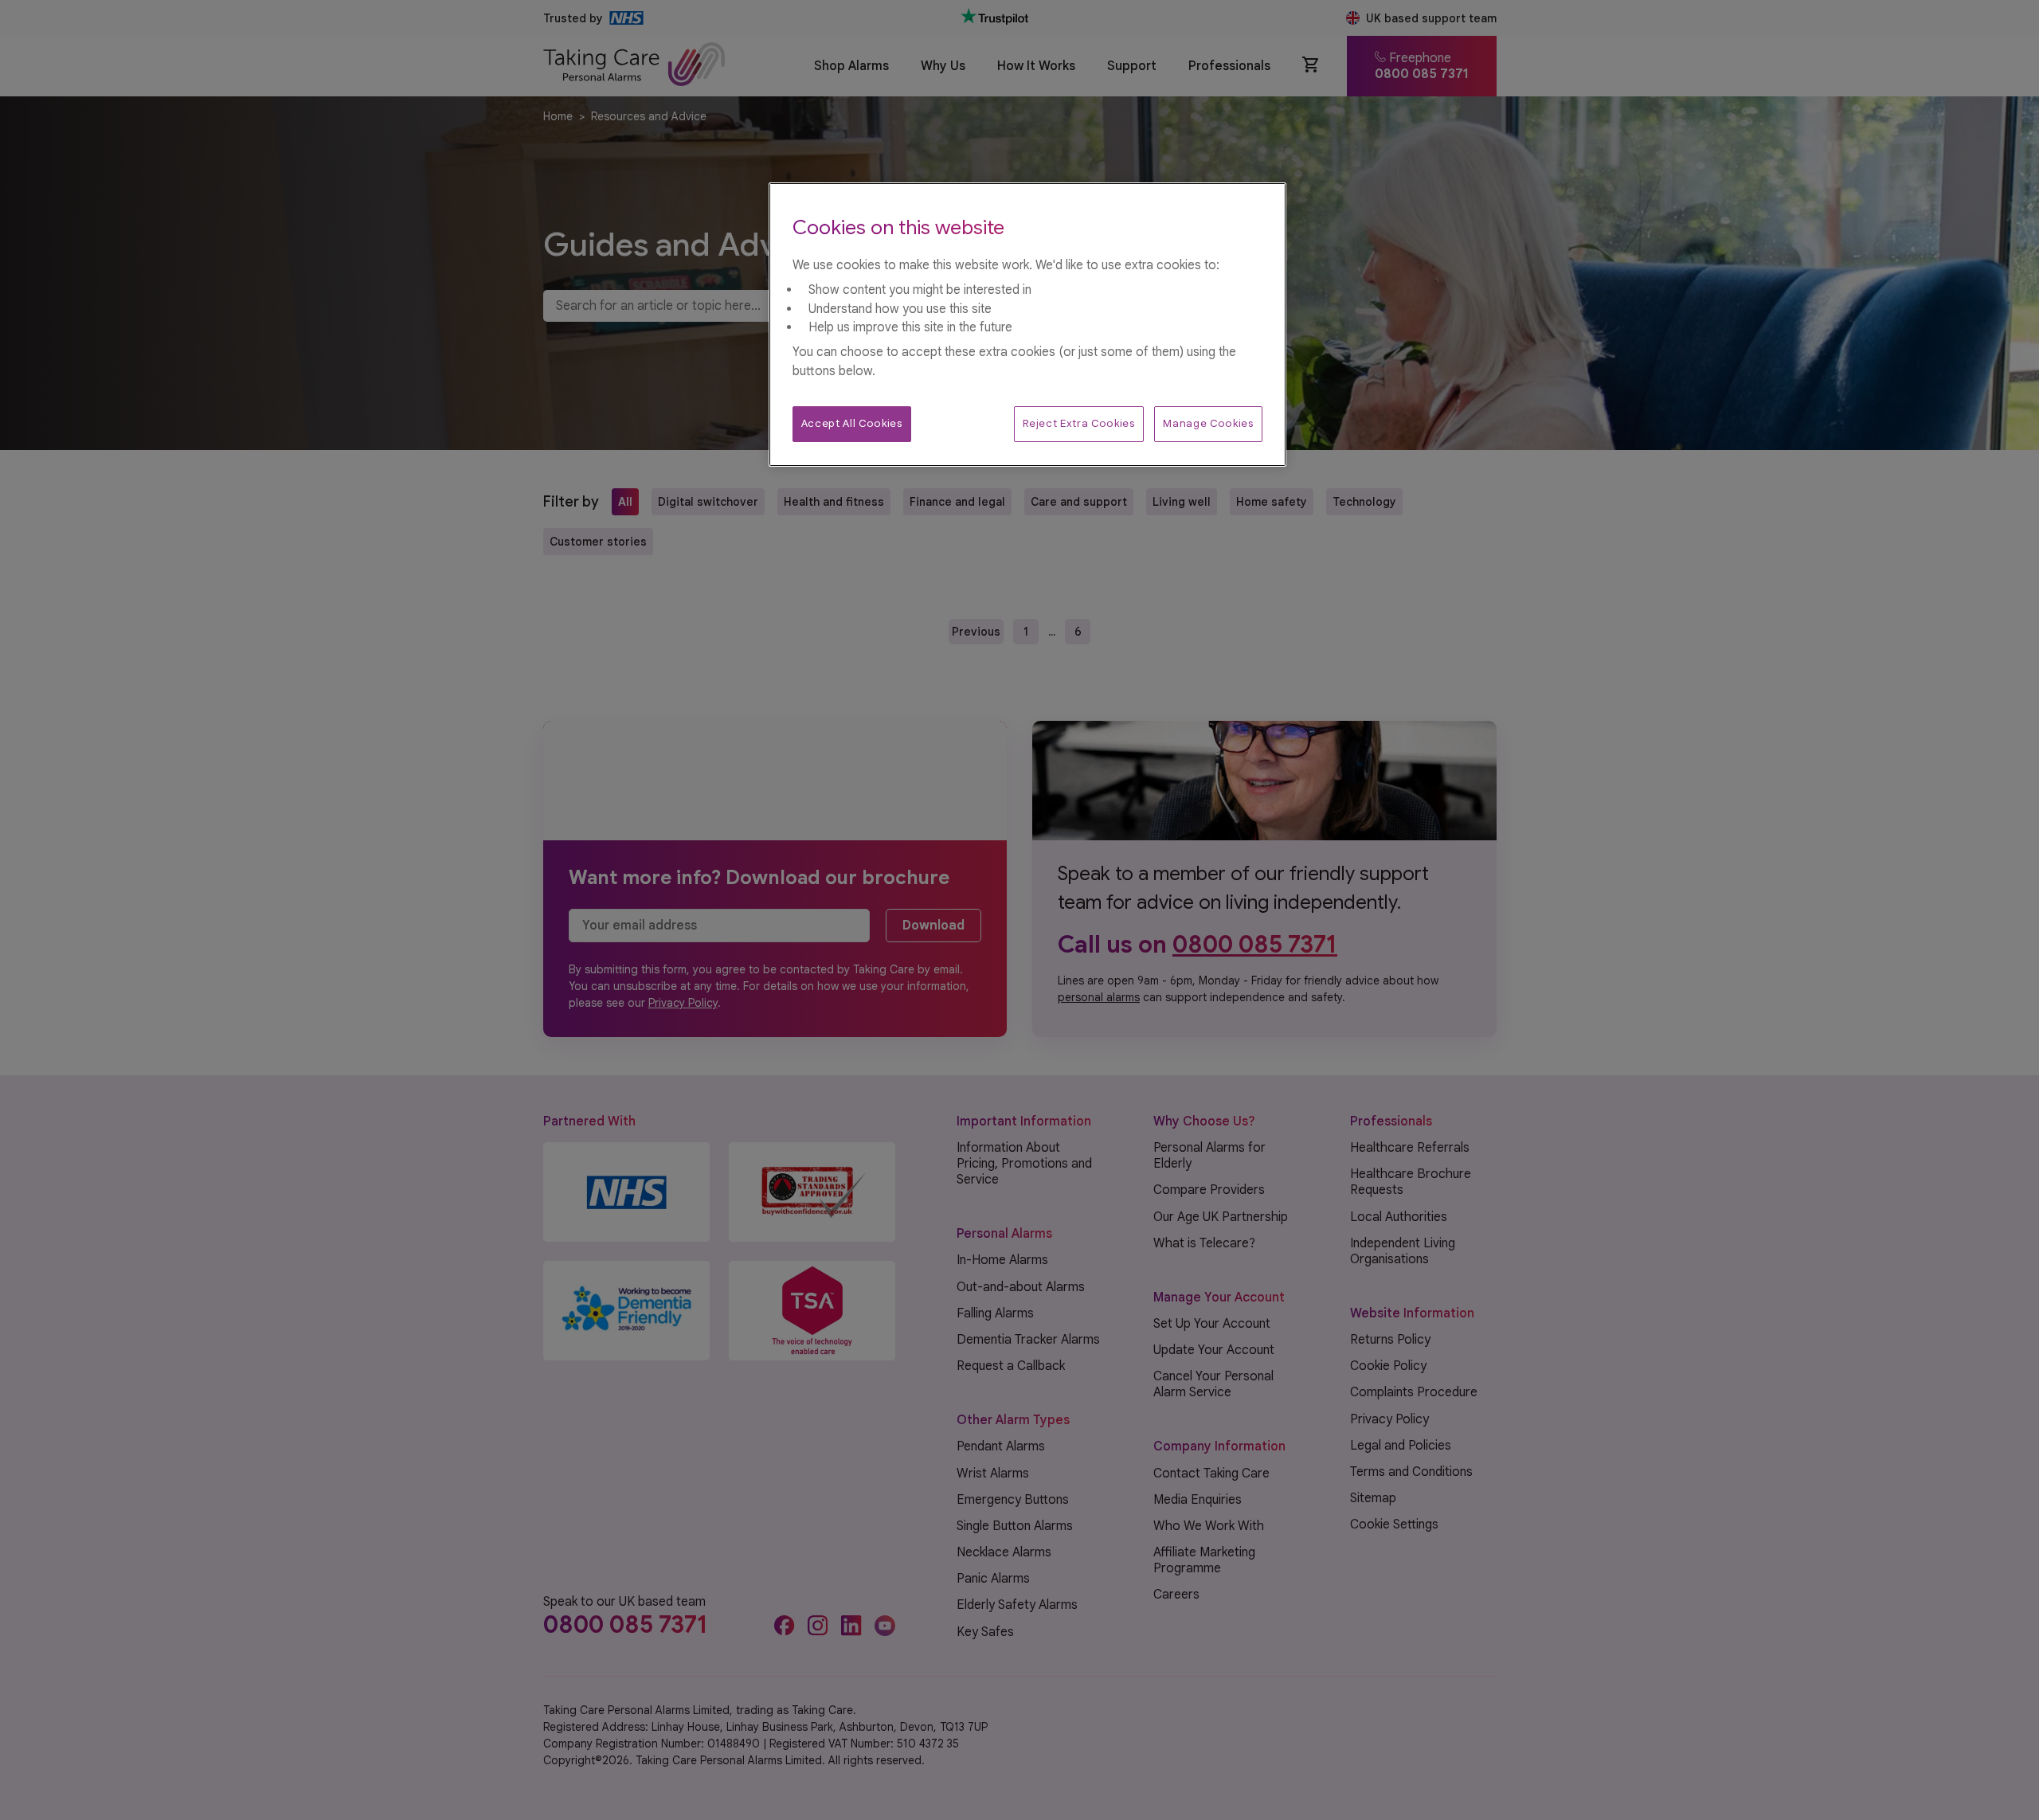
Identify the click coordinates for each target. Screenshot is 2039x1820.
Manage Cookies (1208, 423)
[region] (1027, 325)
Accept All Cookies (852, 423)
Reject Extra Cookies (1078, 423)
